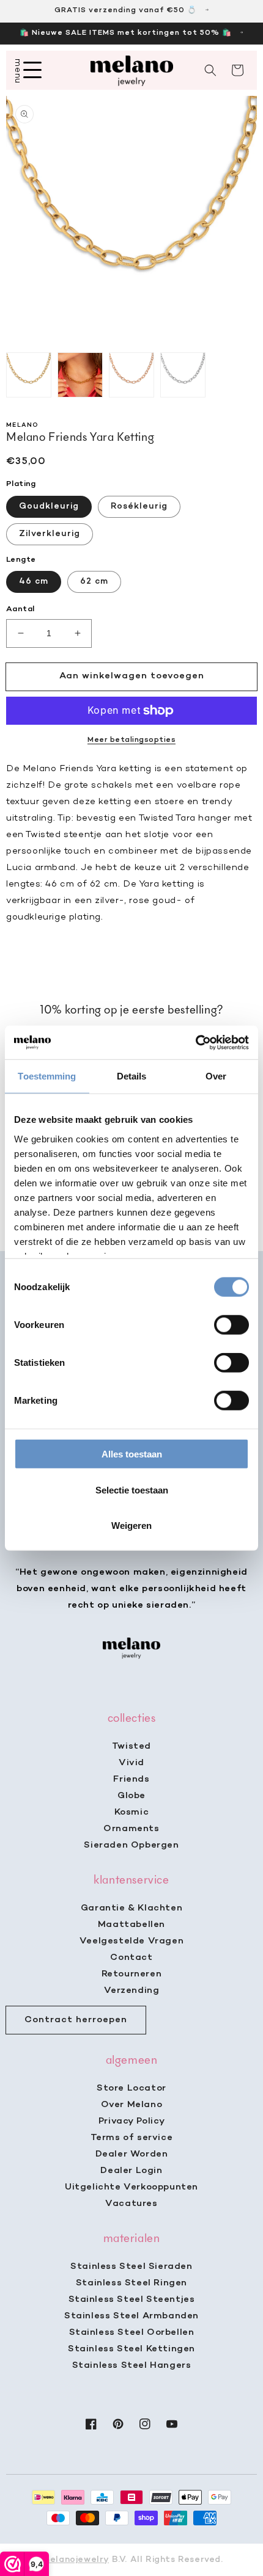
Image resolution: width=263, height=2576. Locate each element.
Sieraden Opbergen (131, 1845)
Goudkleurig (49, 506)
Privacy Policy (131, 2121)
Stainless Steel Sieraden (131, 2266)
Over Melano (132, 2105)
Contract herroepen (76, 2020)
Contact (131, 1957)
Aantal (20, 609)
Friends (131, 1779)
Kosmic (132, 1812)
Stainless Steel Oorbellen (132, 2332)
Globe (131, 1796)
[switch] (232, 1325)
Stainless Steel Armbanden (131, 2316)
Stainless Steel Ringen (131, 2283)
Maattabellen (131, 1925)
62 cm (94, 582)
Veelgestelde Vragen (131, 1941)
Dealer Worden (132, 2154)
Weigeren (131, 1526)
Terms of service (132, 2138)
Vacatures (131, 2204)
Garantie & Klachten (131, 1908)
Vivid (131, 1763)
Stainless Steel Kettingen (131, 2349)
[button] (210, 70)
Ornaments (131, 1829)
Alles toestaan (132, 1454)
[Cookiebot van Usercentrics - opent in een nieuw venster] (195, 1042)
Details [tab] (132, 1076)
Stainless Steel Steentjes (132, 2299)
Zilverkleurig (50, 534)
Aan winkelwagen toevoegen (132, 676)
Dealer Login (131, 2171)
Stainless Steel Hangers (132, 2365)
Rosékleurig (139, 506)
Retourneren (132, 1974)
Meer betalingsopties (131, 740)
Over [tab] (216, 1076)
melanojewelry (76, 2560)
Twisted (131, 1746)
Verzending (132, 1990)
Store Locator (131, 2088)
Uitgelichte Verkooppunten (131, 2187)
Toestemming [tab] (47, 1076)
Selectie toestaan (132, 1489)
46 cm (34, 582)
